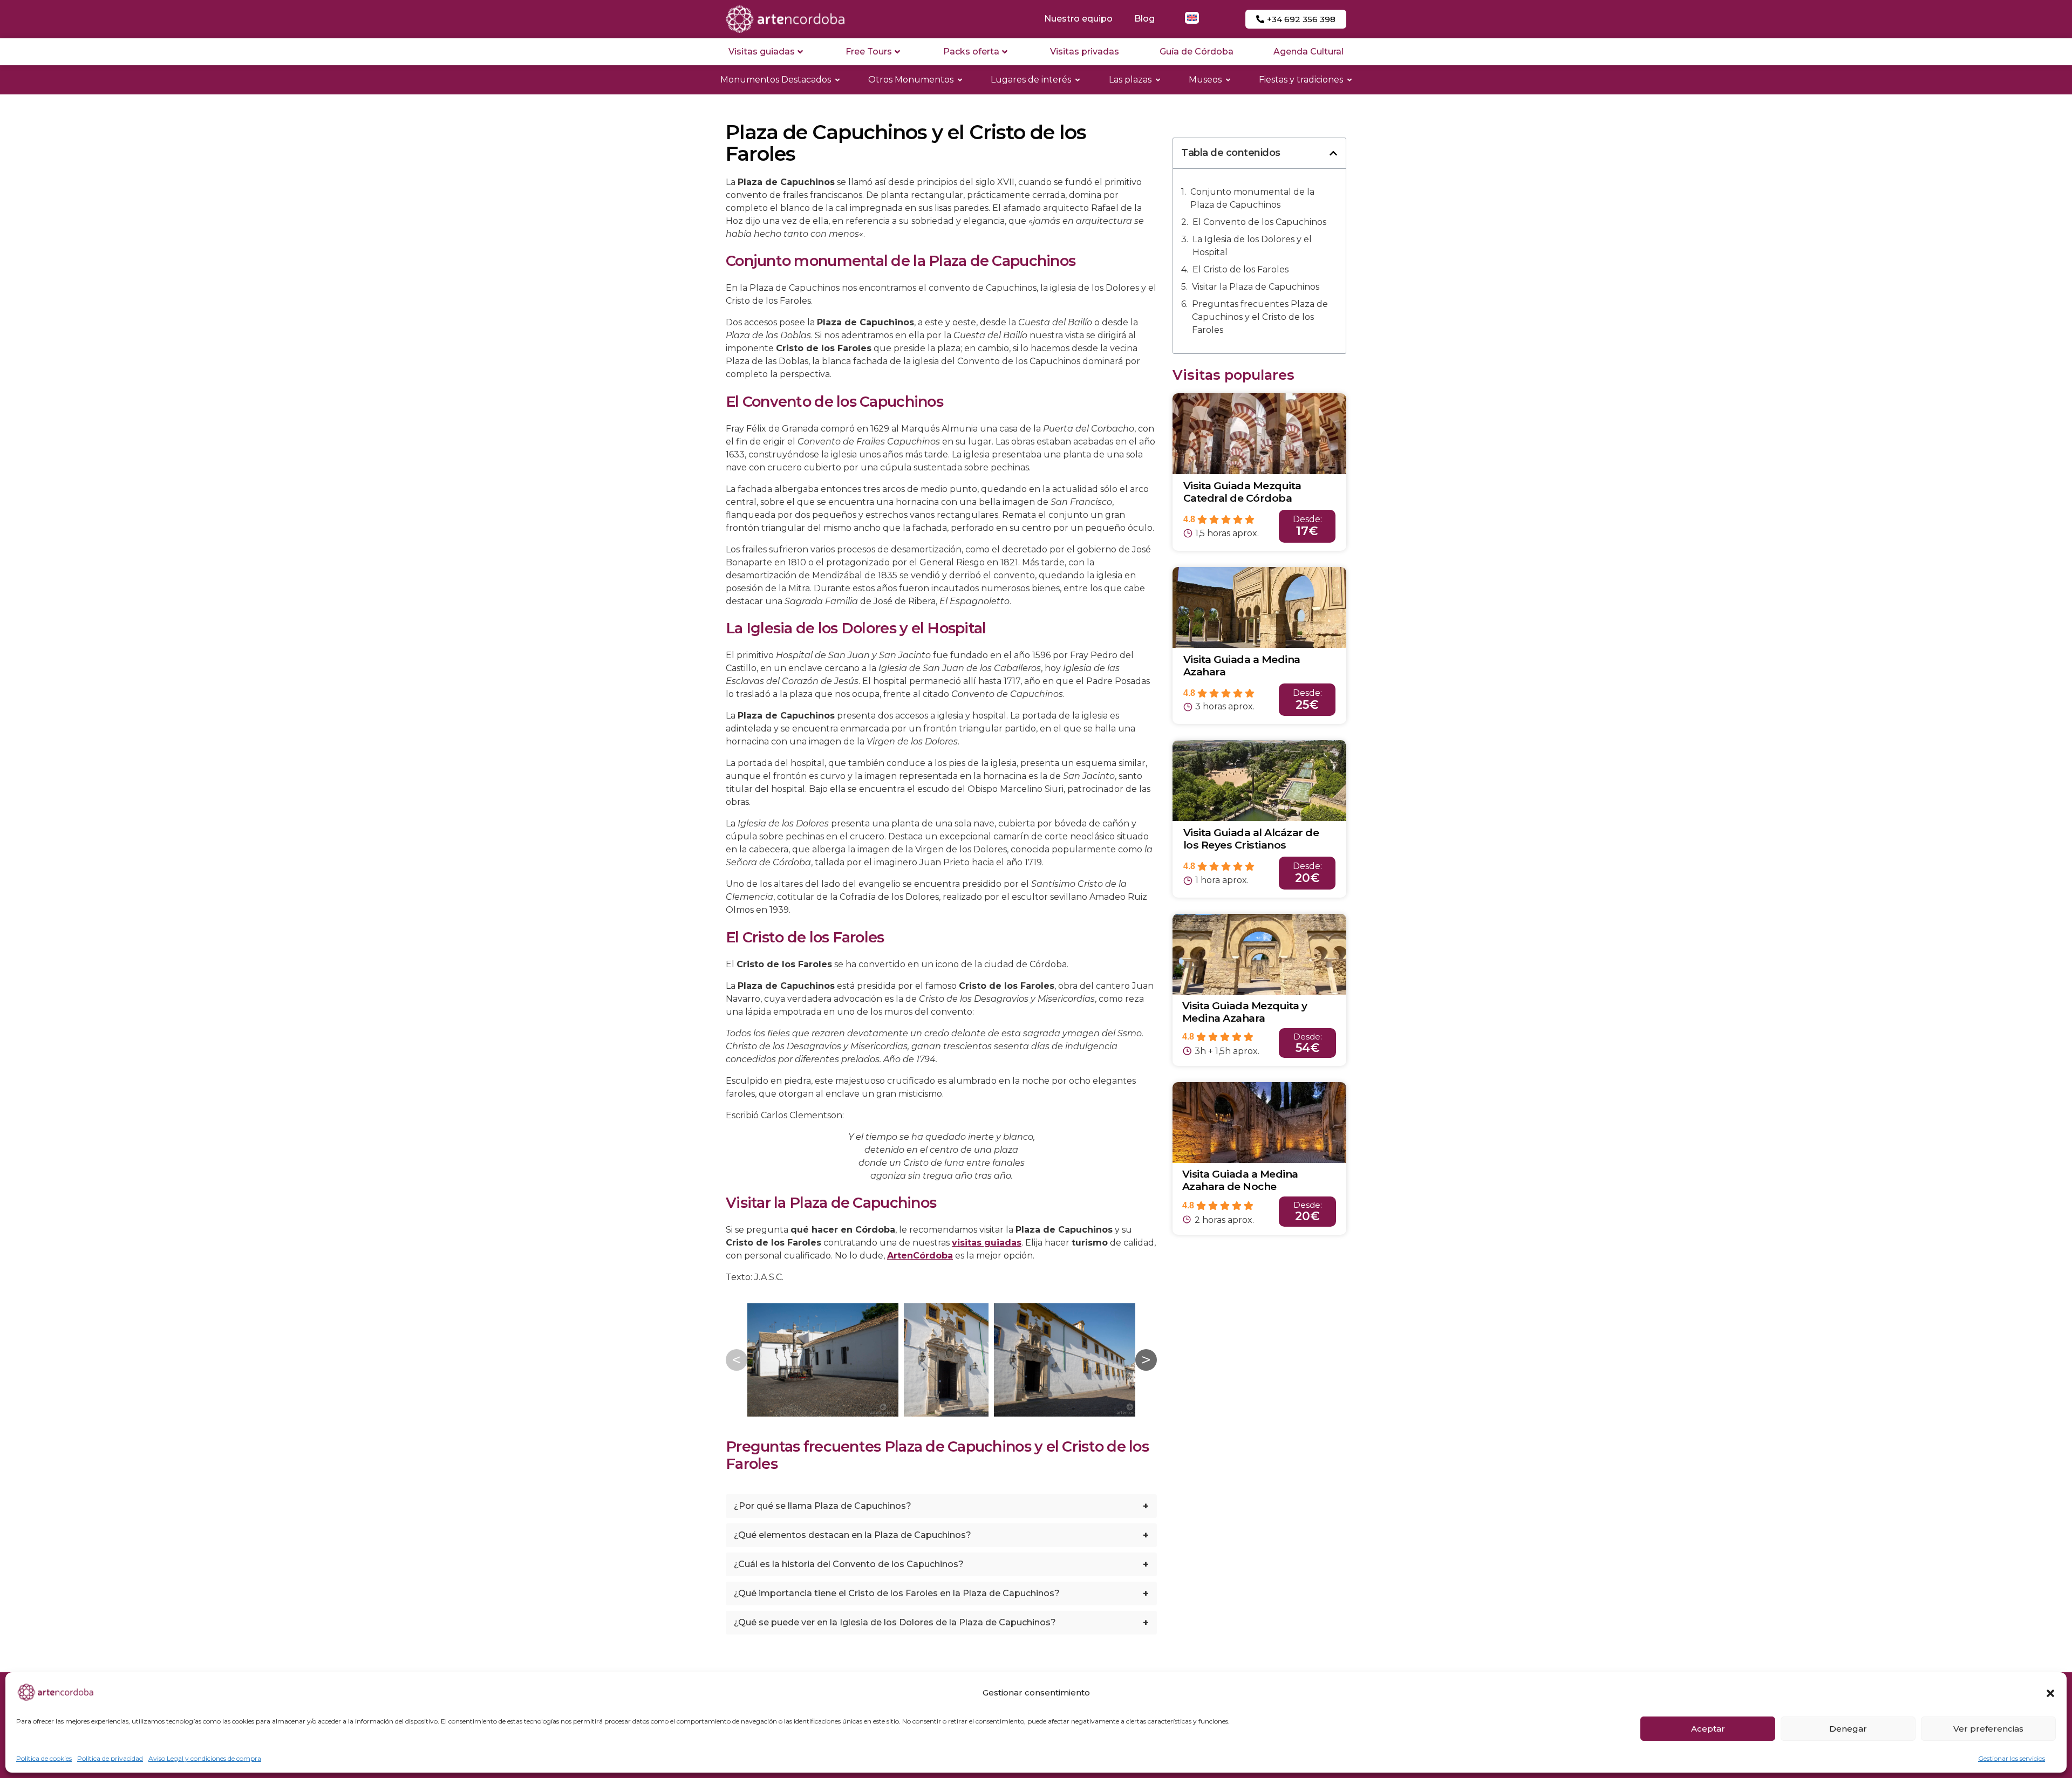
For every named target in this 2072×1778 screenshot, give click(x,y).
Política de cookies (44, 1758)
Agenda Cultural (1308, 52)
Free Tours (869, 52)
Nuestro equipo (1078, 19)
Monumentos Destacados (776, 80)
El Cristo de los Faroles (1241, 269)
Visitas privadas (1085, 52)
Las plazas (1130, 80)
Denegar (1848, 1729)
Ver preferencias (1988, 1729)
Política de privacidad (110, 1758)
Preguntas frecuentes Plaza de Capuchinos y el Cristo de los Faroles (1260, 317)
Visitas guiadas (762, 52)
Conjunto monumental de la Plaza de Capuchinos (1252, 198)
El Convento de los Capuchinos (1259, 222)
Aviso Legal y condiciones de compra (205, 1758)
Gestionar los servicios (2012, 1758)
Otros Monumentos (911, 80)
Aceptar (1708, 1729)
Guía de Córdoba (1197, 52)
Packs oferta (971, 52)
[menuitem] (1192, 18)
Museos (1205, 80)
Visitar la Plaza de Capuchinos (1256, 287)
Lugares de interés (1031, 80)
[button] (2050, 1693)
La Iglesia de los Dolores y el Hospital (1252, 246)
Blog (1144, 19)
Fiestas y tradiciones (1301, 80)
